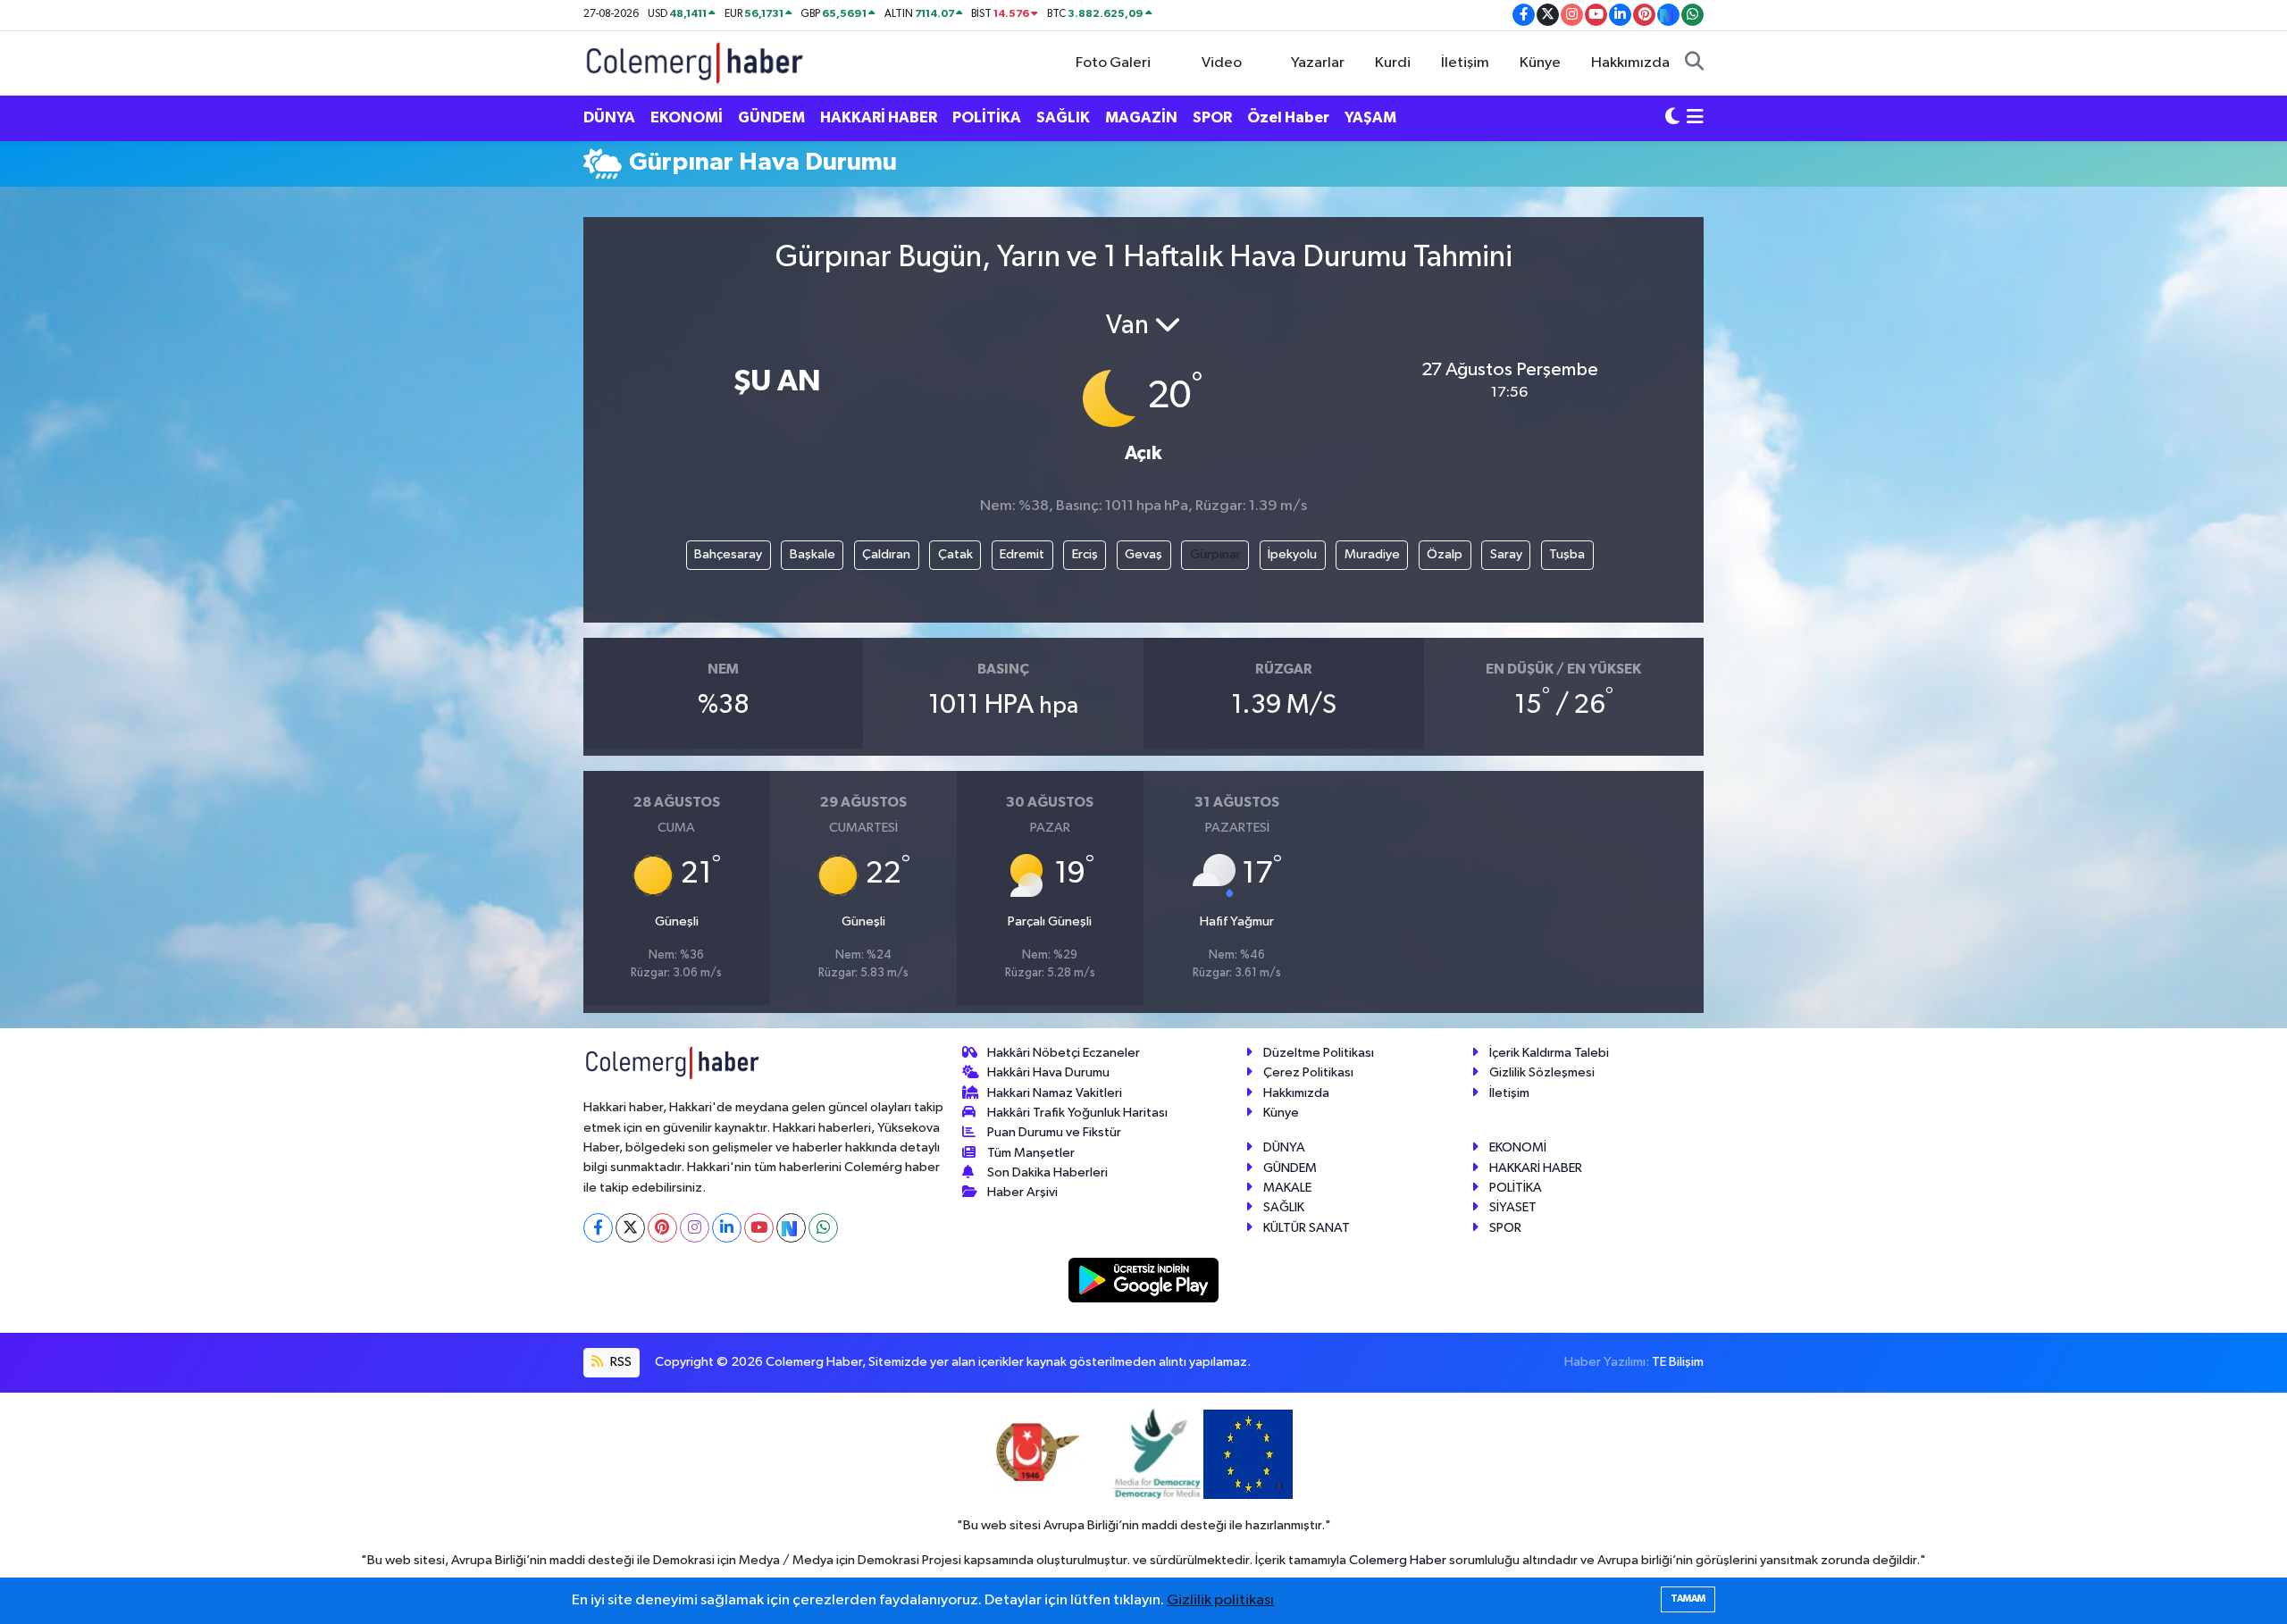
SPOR (1212, 117)
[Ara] (1694, 63)
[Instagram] (695, 1228)
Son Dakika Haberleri (1047, 1172)
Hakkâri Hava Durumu (1048, 1072)
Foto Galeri (1113, 63)
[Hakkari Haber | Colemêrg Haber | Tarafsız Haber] (695, 62)
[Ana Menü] (1695, 118)
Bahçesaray (728, 554)
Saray (1506, 554)
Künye (1540, 63)
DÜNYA (609, 117)
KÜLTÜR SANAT (1307, 1228)
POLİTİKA (987, 117)
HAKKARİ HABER (879, 117)
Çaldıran (886, 554)
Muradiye (1372, 554)
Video (1222, 63)
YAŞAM (1370, 117)
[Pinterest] (662, 1228)
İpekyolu (1292, 554)
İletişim (1465, 63)
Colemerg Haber (1398, 1560)
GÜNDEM (771, 117)
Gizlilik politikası (1220, 1600)
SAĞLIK (1063, 117)
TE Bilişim (1678, 1362)
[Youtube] (759, 1228)
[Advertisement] (505, 470)
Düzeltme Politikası (1319, 1053)
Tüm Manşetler (1031, 1153)
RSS (620, 1362)
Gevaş (1143, 554)
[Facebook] (598, 1228)
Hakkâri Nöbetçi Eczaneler (1064, 1053)
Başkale (813, 554)
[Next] (791, 1228)
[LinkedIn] (727, 1228)
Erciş (1085, 554)
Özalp (1445, 554)
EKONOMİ (687, 117)
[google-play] (1144, 1280)
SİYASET (1513, 1207)
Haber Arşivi (1022, 1192)
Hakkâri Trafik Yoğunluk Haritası (1077, 1113)
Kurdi (1393, 63)
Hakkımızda (1630, 63)
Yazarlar (1318, 63)
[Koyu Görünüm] (1672, 118)
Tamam (1688, 1599)
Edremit (1022, 554)
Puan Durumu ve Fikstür (1054, 1132)
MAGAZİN (1141, 117)
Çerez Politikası (1308, 1072)
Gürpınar (1215, 554)
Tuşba (1567, 554)
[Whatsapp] (823, 1228)
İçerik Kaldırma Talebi (1549, 1053)
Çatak (955, 554)
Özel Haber (1288, 117)
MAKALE (1287, 1188)
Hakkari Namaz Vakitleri (1055, 1093)
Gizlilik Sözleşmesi (1542, 1072)
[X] (630, 1228)
